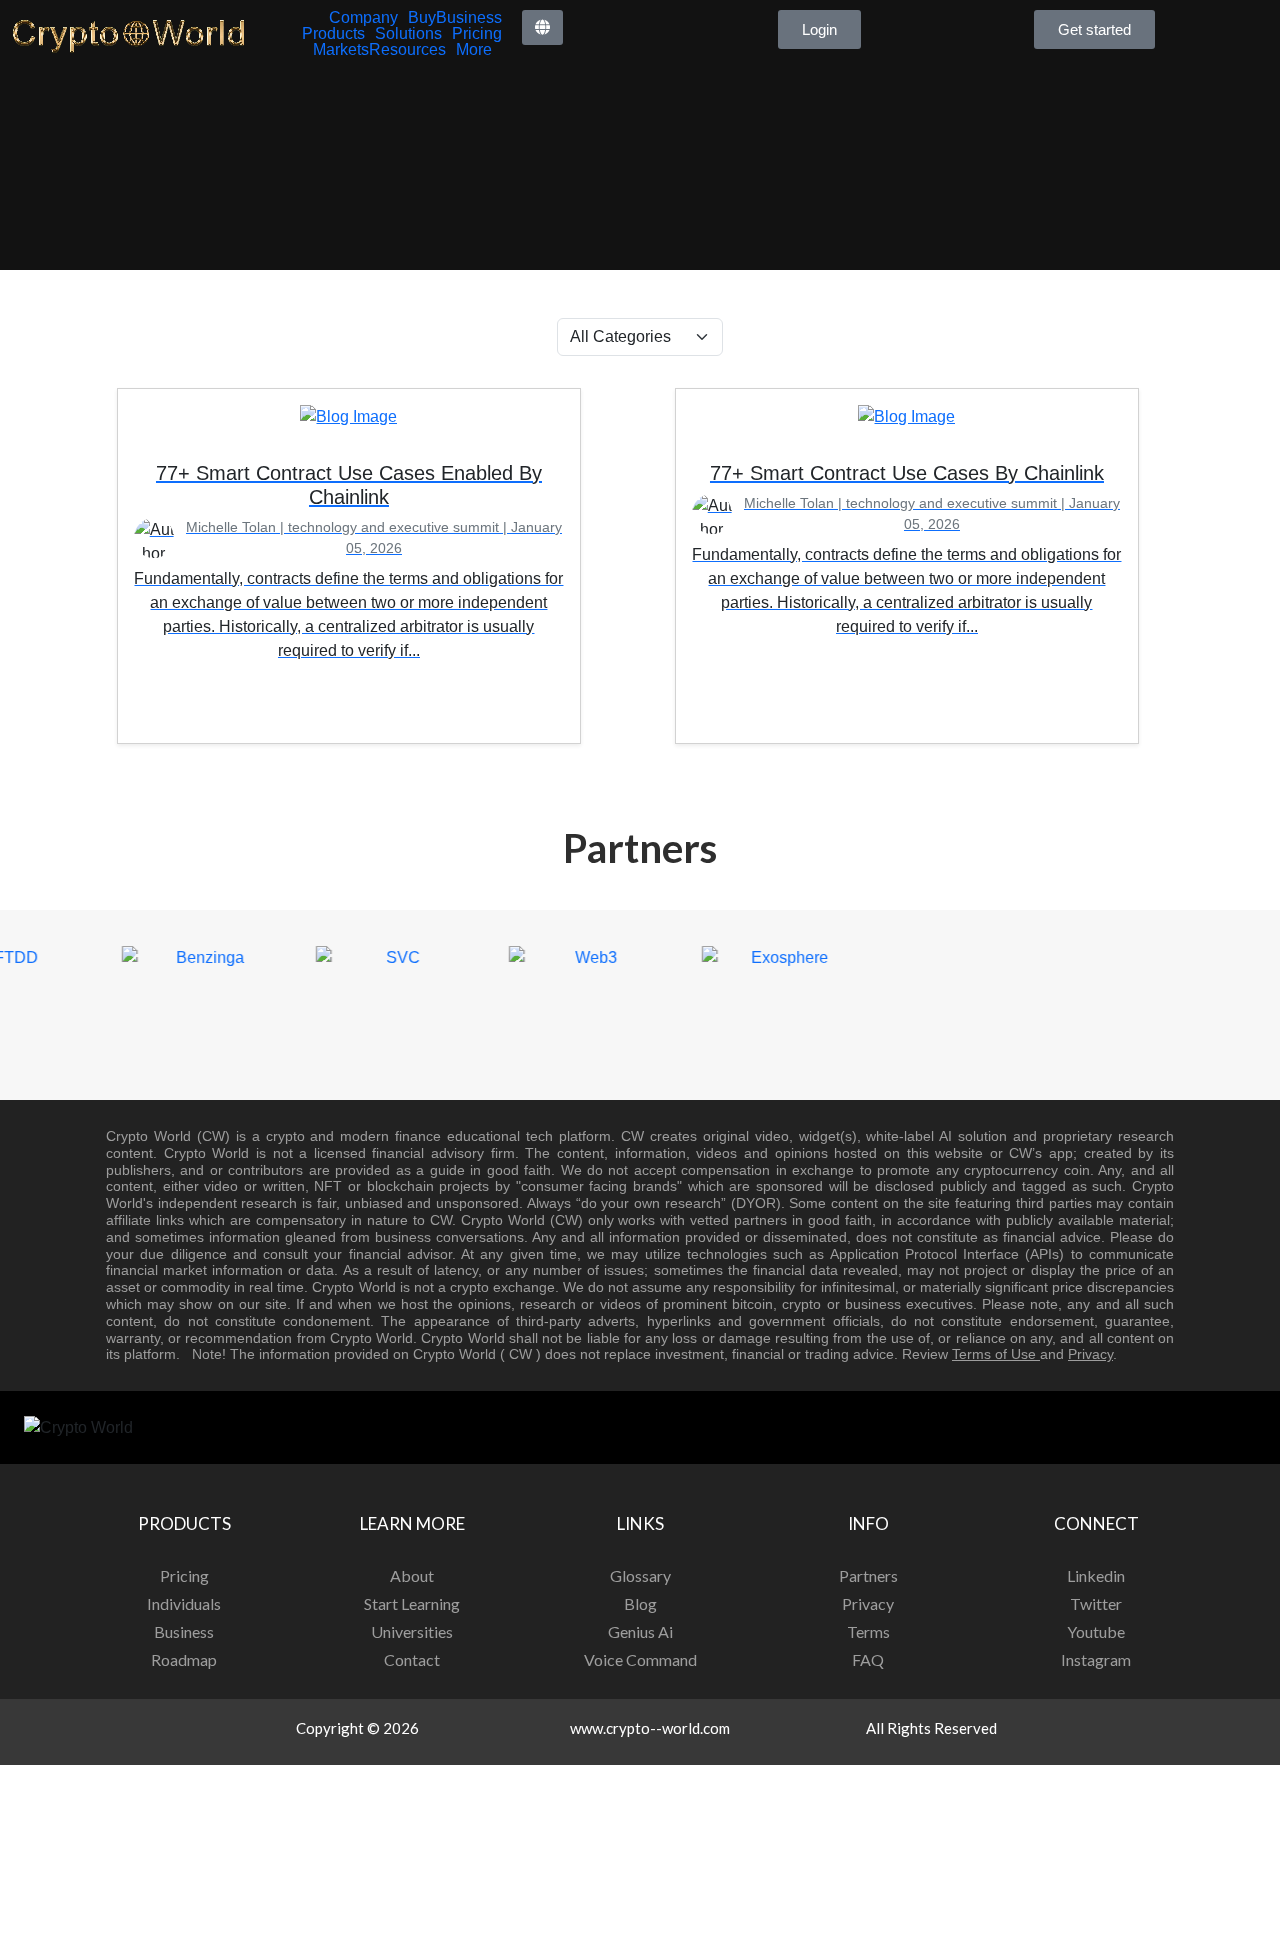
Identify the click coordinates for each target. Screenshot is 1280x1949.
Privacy (1090, 1354)
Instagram (1096, 1659)
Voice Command (640, 1659)
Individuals (184, 1603)
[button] (542, 27)
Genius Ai (640, 1631)
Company (363, 18)
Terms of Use (996, 1354)
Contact (412, 1659)
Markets (341, 50)
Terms (868, 1631)
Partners (868, 1575)
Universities (412, 1631)
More (474, 50)
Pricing (477, 34)
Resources (407, 50)
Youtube (1096, 1631)
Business (469, 18)
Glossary (640, 1575)
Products (333, 34)
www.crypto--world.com (650, 1728)
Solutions (408, 34)
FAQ (868, 1659)
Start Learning (412, 1603)
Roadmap (184, 1659)
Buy (422, 18)
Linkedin (1096, 1575)
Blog (640, 1603)
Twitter (1096, 1603)
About (412, 1575)
